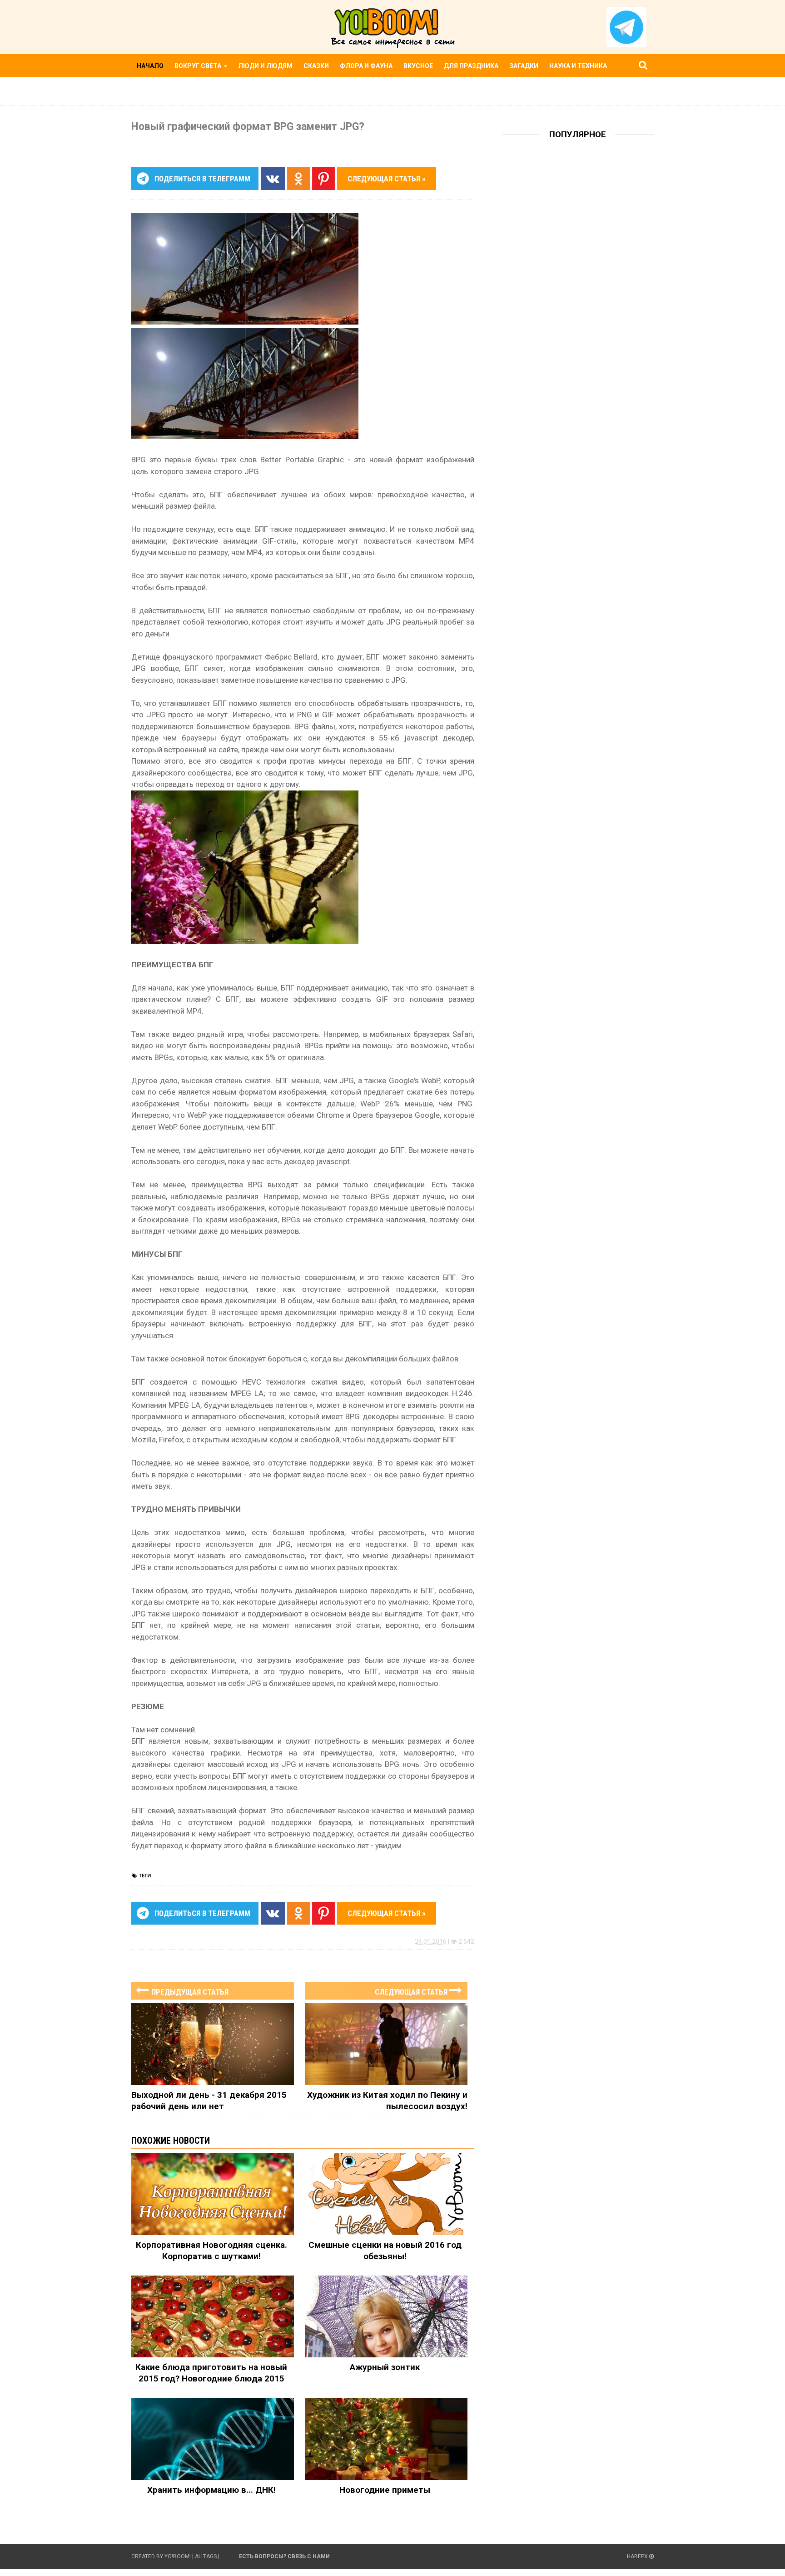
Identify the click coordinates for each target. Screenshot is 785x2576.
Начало (150, 66)
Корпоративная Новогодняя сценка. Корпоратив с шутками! (211, 2251)
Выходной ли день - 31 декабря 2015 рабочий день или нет (209, 2101)
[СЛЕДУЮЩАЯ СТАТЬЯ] (386, 1982)
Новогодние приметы (385, 2490)
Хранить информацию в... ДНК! (211, 2490)
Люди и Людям (265, 66)
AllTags (206, 2556)
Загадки (524, 66)
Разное (150, 88)
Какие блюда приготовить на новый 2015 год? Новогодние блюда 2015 (211, 2373)
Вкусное (418, 66)
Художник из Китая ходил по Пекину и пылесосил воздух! (387, 2101)
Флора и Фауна (366, 66)
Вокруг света (199, 66)
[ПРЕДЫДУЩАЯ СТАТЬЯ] (213, 1982)
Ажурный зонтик (385, 2367)
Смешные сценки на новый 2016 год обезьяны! (385, 2251)
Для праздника (471, 66)
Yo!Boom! (178, 2556)
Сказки (316, 66)
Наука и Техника (578, 66)
